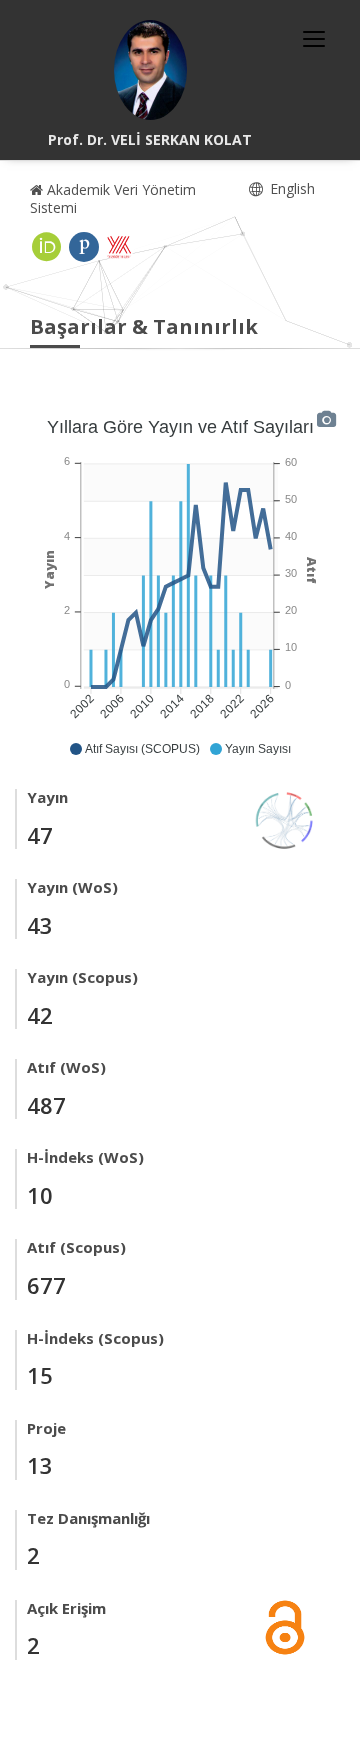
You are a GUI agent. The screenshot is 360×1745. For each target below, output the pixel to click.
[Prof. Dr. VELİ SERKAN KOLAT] (150, 70)
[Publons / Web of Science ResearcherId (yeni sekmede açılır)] (84, 247)
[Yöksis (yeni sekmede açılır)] (119, 247)
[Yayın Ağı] (285, 818)
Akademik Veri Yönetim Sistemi (113, 198)
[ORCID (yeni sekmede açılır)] (47, 247)
